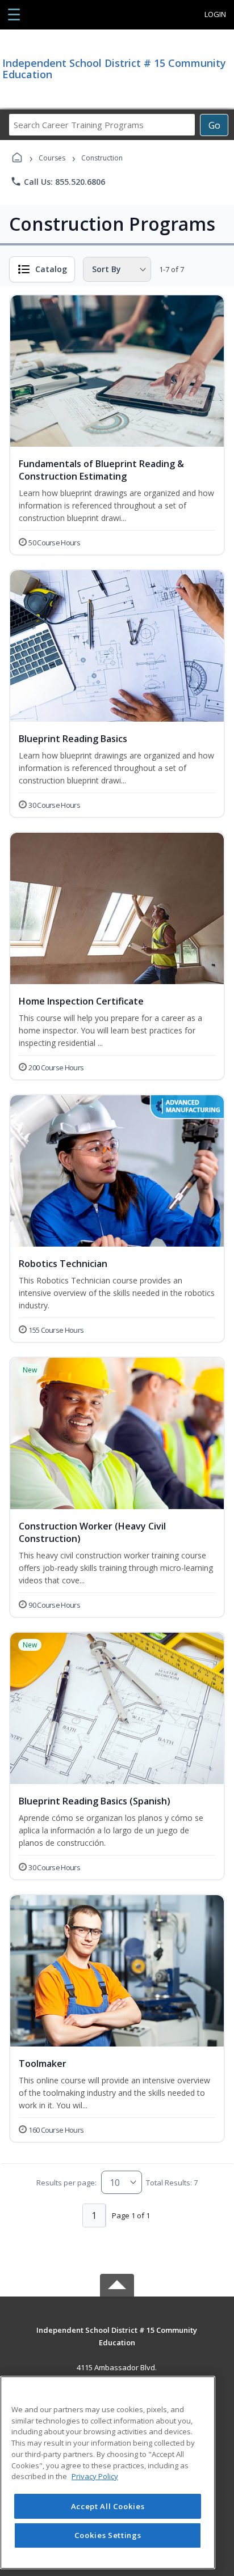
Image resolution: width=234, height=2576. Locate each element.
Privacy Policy (95, 2476)
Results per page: (66, 2183)
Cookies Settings (108, 2535)
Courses (52, 158)
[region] (108, 2473)
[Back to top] (117, 2338)
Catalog (51, 269)
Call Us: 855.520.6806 (58, 181)
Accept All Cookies (108, 2506)
